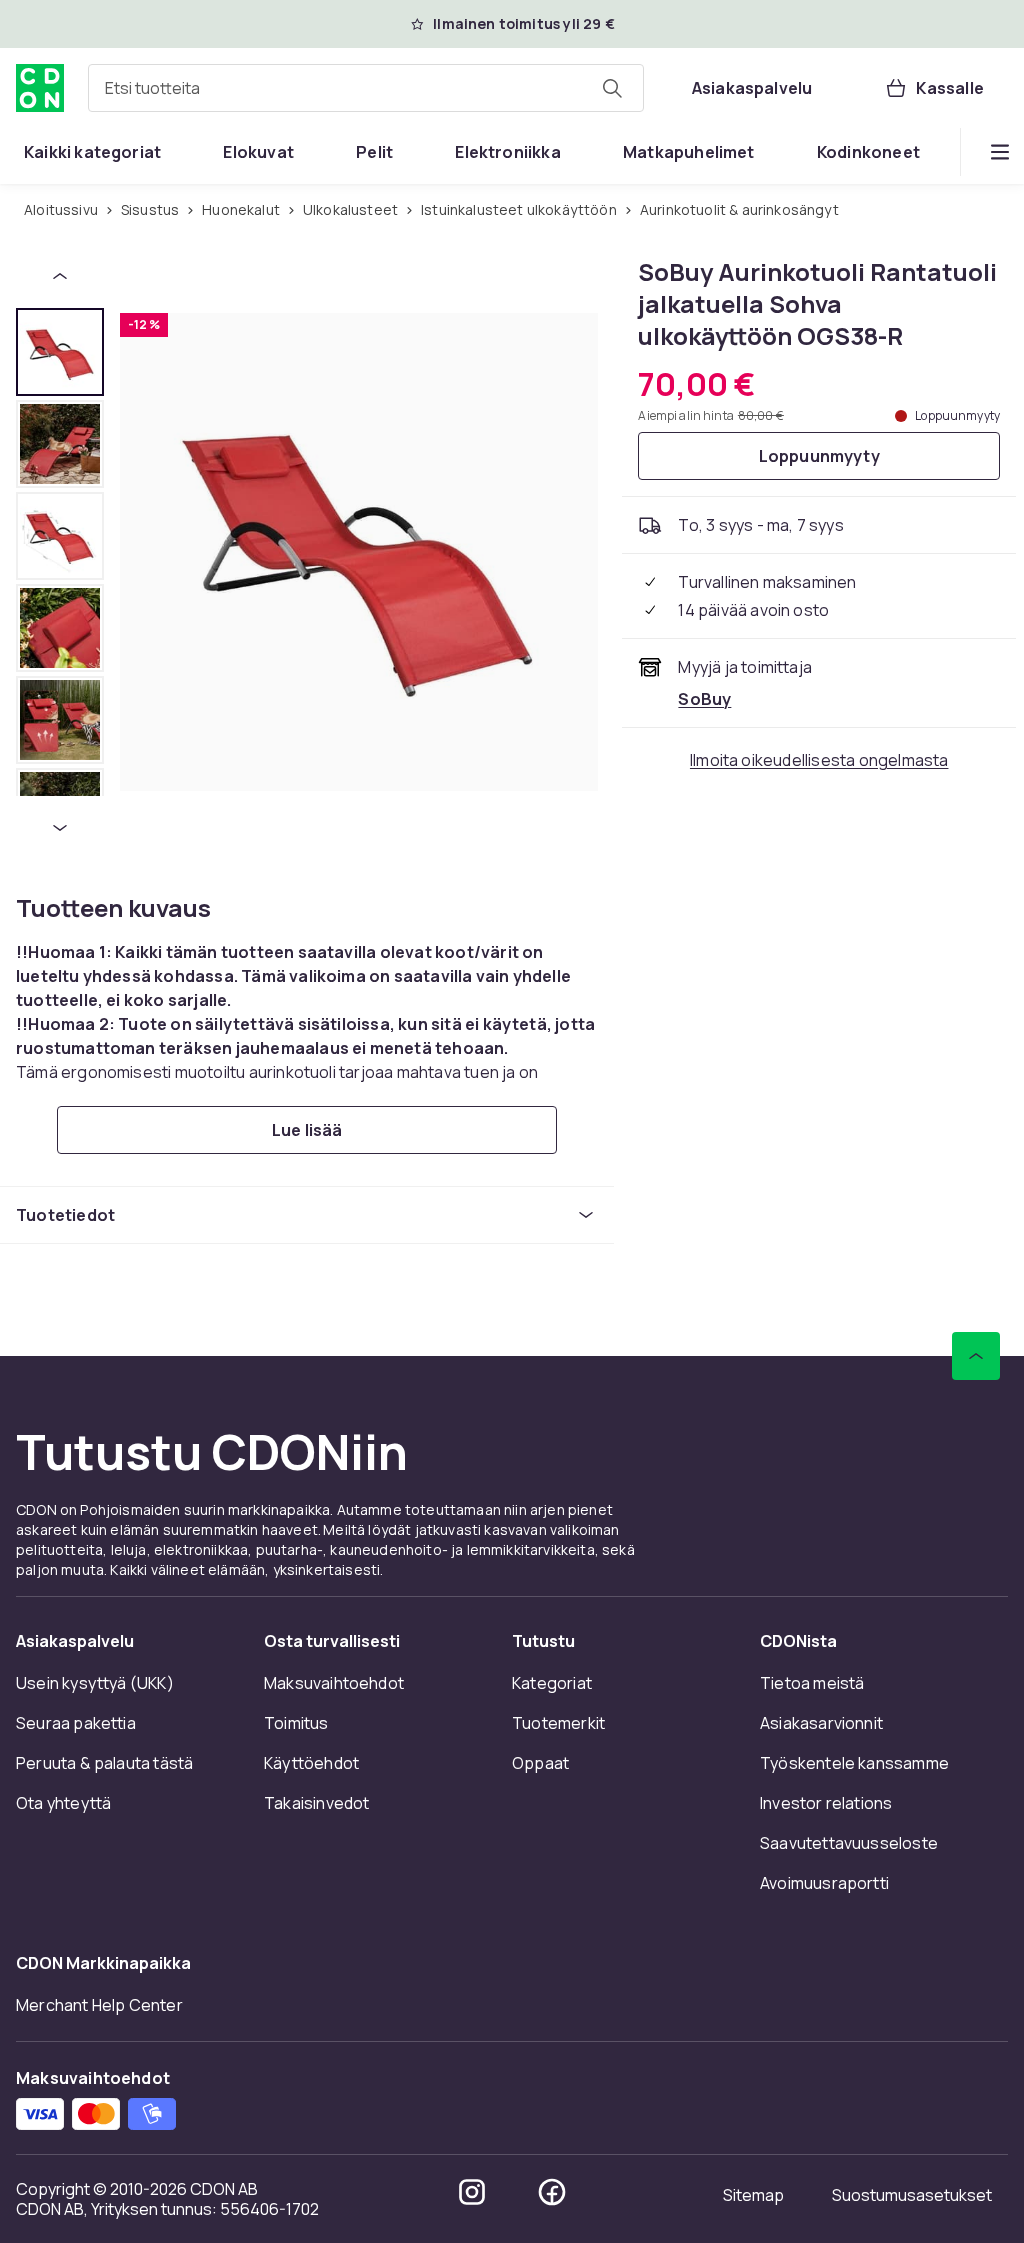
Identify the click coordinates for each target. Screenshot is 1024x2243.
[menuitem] (92, 152)
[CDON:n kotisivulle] (40, 88)
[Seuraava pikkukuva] (60, 828)
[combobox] (366, 88)
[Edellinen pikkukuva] (60, 276)
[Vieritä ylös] (976, 1356)
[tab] (60, 352)
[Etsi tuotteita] (612, 88)
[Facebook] (552, 2192)
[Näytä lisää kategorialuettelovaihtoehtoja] (1000, 152)
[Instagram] (472, 2192)
